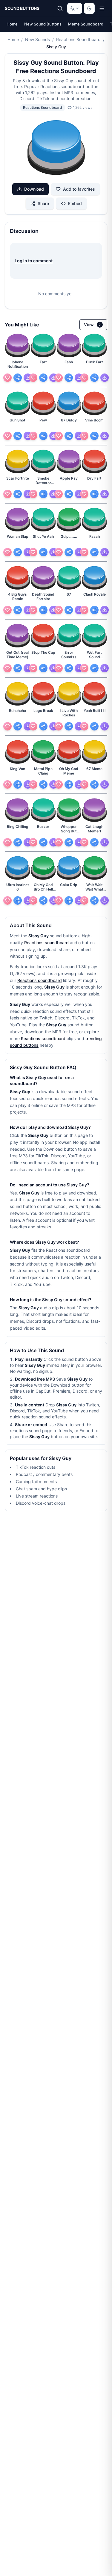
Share (43, 203)
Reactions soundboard (46, 943)
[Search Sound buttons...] (60, 8)
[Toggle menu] (102, 8)
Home (12, 24)
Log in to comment (34, 261)
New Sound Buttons (43, 24)
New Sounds (37, 39)
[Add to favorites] (7, 378)
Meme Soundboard (86, 24)
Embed (75, 203)
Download (34, 189)
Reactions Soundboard (78, 39)
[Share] (18, 378)
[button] (56, 148)
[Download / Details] (28, 378)
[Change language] (75, 8)
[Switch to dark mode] (89, 8)
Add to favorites (79, 189)
